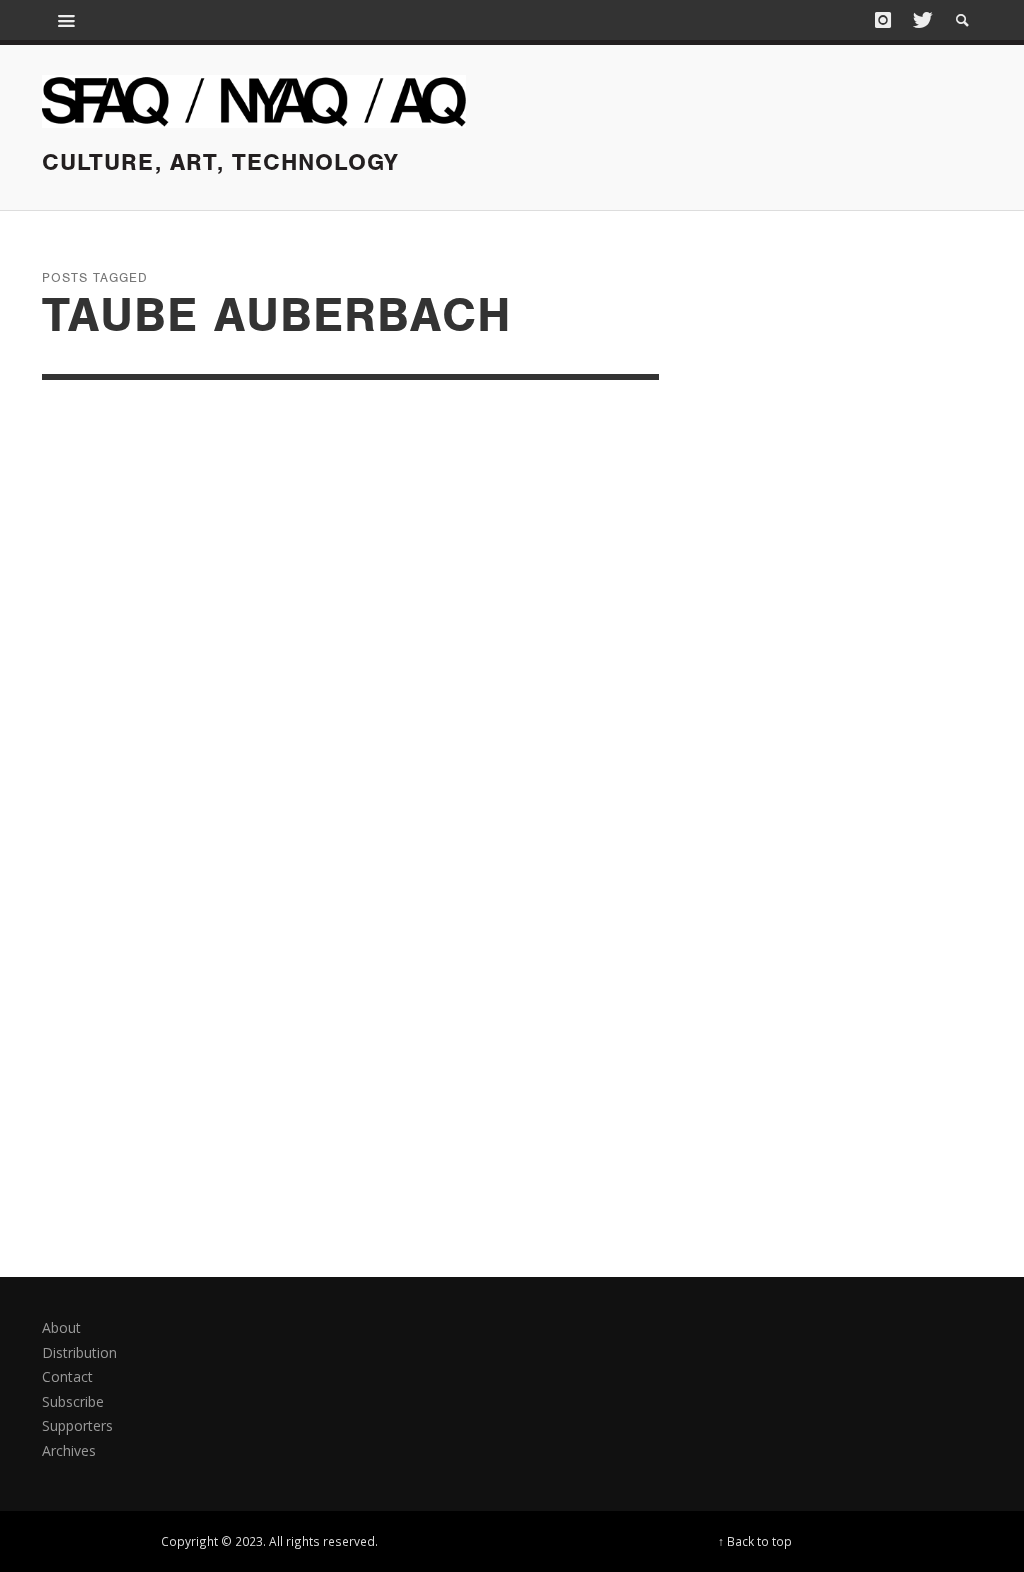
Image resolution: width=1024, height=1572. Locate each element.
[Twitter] (921, 20)
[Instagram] (883, 20)
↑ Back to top (755, 1541)
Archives (69, 1450)
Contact (67, 1376)
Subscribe (73, 1401)
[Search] (67, 20)
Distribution (79, 1352)
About (61, 1327)
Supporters (77, 1425)
